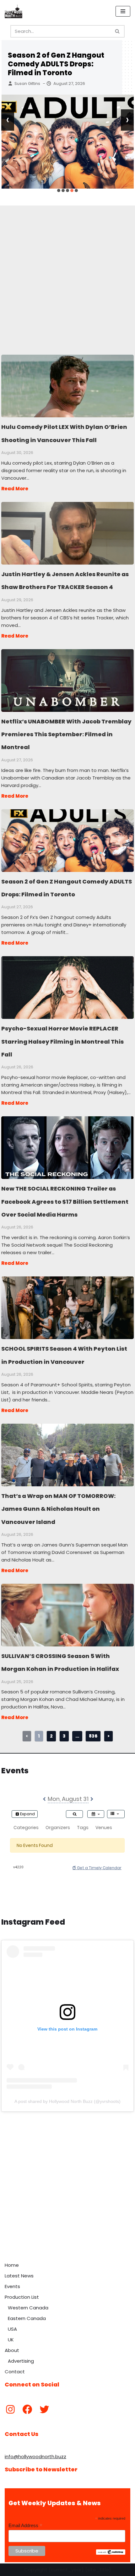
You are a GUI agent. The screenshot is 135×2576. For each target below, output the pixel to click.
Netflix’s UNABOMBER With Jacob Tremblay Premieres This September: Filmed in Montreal (67, 680)
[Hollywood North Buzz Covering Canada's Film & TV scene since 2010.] (13, 11)
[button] (59, 190)
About (12, 2350)
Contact (15, 2372)
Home (12, 2265)
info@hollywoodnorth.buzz (35, 2456)
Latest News (19, 2276)
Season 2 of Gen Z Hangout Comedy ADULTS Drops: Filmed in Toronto (56, 64)
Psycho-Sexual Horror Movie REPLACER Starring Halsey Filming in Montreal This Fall (67, 987)
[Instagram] (10, 2409)
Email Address (25, 2526)
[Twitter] (44, 2409)
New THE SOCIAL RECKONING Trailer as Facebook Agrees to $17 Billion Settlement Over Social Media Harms (67, 1147)
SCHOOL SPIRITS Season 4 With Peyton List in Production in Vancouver (67, 1307)
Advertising (21, 2361)
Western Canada (28, 2308)
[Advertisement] (67, 273)
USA (12, 2329)
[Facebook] (27, 2409)
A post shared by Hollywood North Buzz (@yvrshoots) (67, 2101)
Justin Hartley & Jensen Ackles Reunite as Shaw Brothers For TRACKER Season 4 (67, 533)
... (77, 1736)
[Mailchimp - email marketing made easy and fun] (111, 2553)
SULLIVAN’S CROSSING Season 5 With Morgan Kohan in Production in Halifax (67, 1615)
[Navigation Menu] (123, 11)
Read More (15, 489)
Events (12, 2286)
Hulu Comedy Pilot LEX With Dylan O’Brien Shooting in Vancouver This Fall (67, 386)
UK (11, 2340)
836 (93, 1736)
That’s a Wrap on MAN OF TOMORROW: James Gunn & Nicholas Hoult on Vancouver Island (67, 1455)
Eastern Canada (27, 2318)
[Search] (118, 31)
